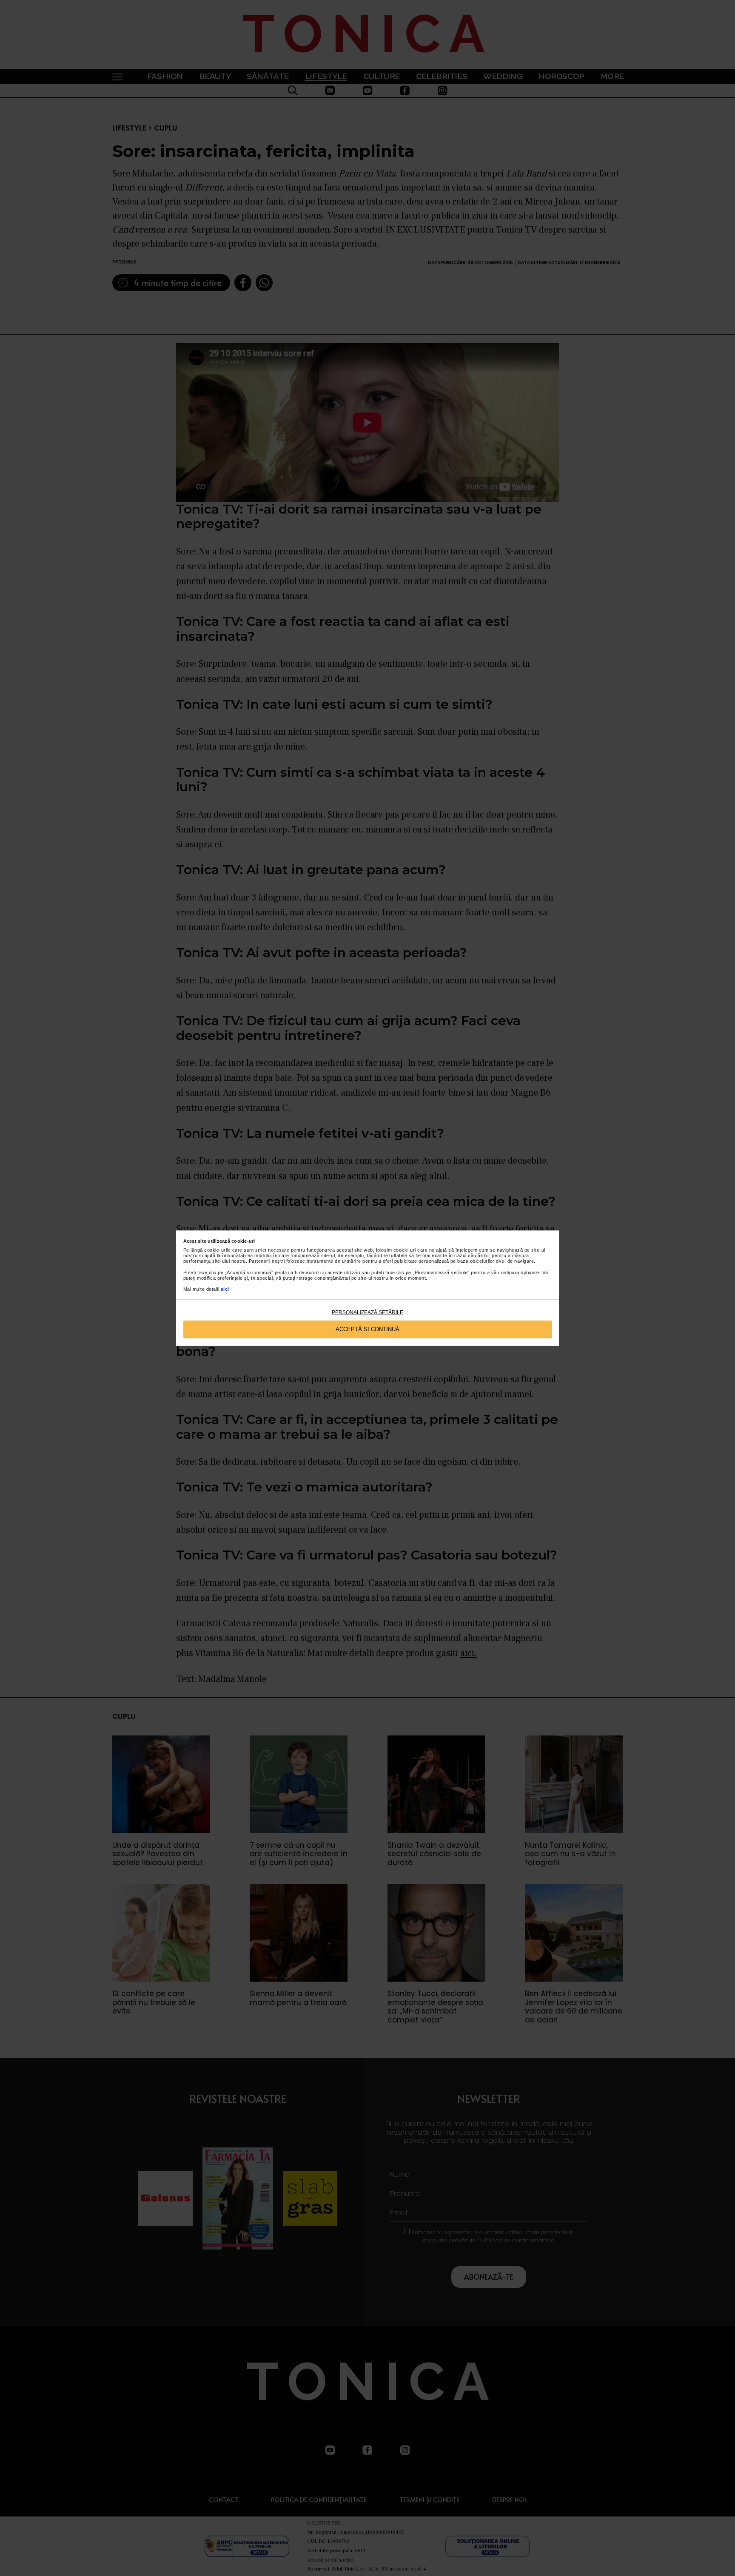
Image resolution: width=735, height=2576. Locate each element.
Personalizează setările (367, 1312)
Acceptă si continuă (367, 1329)
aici (225, 1289)
